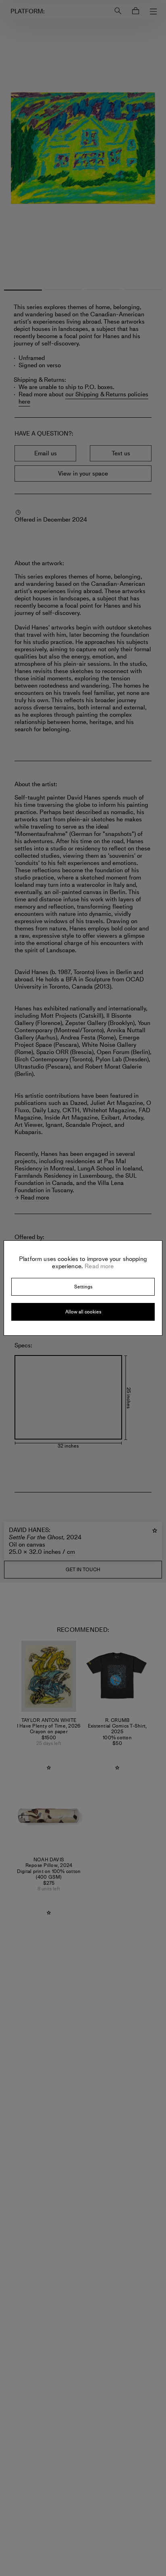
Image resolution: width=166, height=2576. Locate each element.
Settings (83, 1287)
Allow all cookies (83, 1312)
